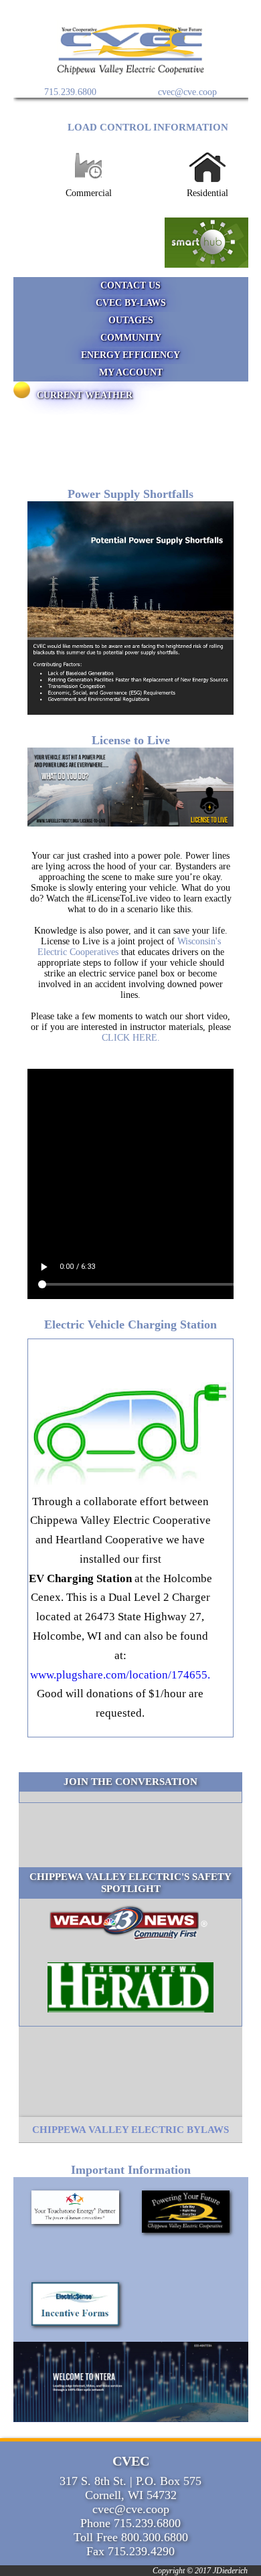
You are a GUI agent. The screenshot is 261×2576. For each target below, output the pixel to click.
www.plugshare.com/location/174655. (120, 1675)
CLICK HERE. (131, 1038)
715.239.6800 (70, 92)
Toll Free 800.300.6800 (131, 2537)
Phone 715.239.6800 (130, 2523)
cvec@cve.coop (187, 92)
